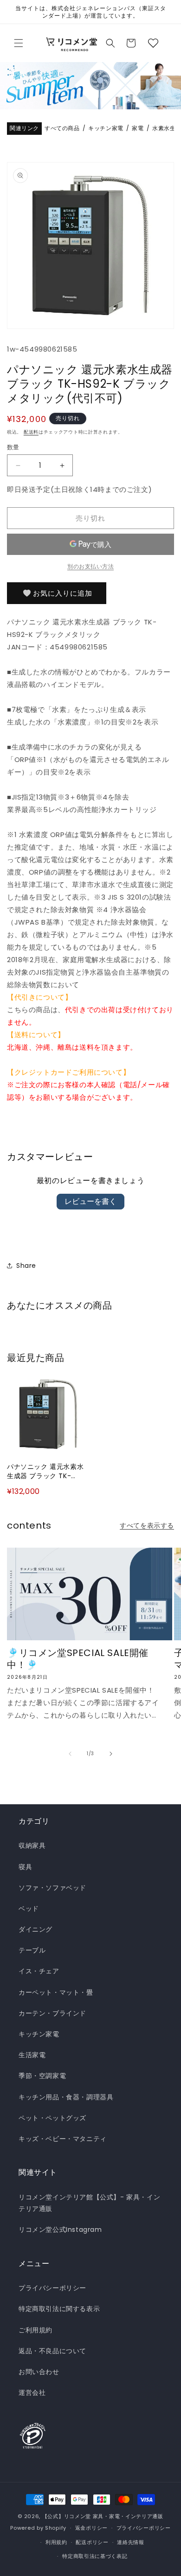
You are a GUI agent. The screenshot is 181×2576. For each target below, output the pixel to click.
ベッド (29, 1908)
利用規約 (56, 2542)
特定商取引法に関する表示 (59, 2309)
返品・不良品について (52, 2351)
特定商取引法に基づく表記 (95, 2556)
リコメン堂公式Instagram (60, 2230)
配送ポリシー (92, 2542)
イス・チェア (39, 1971)
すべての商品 (62, 129)
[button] (19, 43)
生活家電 (32, 2055)
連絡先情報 (131, 2542)
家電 (138, 129)
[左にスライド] (70, 1754)
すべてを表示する (147, 1525)
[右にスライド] (111, 1754)
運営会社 (32, 2393)
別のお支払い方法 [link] (90, 566)
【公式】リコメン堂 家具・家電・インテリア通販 (103, 2516)
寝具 (25, 1867)
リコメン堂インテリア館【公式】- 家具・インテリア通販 (89, 2203)
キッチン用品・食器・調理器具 (66, 2097)
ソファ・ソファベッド (52, 1888)
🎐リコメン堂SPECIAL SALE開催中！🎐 (78, 1659)
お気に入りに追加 (63, 593)
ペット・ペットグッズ (52, 2118)
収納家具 (32, 1845)
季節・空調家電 (42, 2076)
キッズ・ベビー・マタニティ (63, 2139)
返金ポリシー (91, 2528)
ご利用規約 (36, 2330)
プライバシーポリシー (52, 2288)
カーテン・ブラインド (52, 2013)
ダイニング (36, 1929)
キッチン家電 (106, 129)
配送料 (31, 432)
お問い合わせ (39, 2372)
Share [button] (26, 1266)
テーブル (32, 1950)
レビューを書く (90, 1201)
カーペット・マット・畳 (56, 1992)
